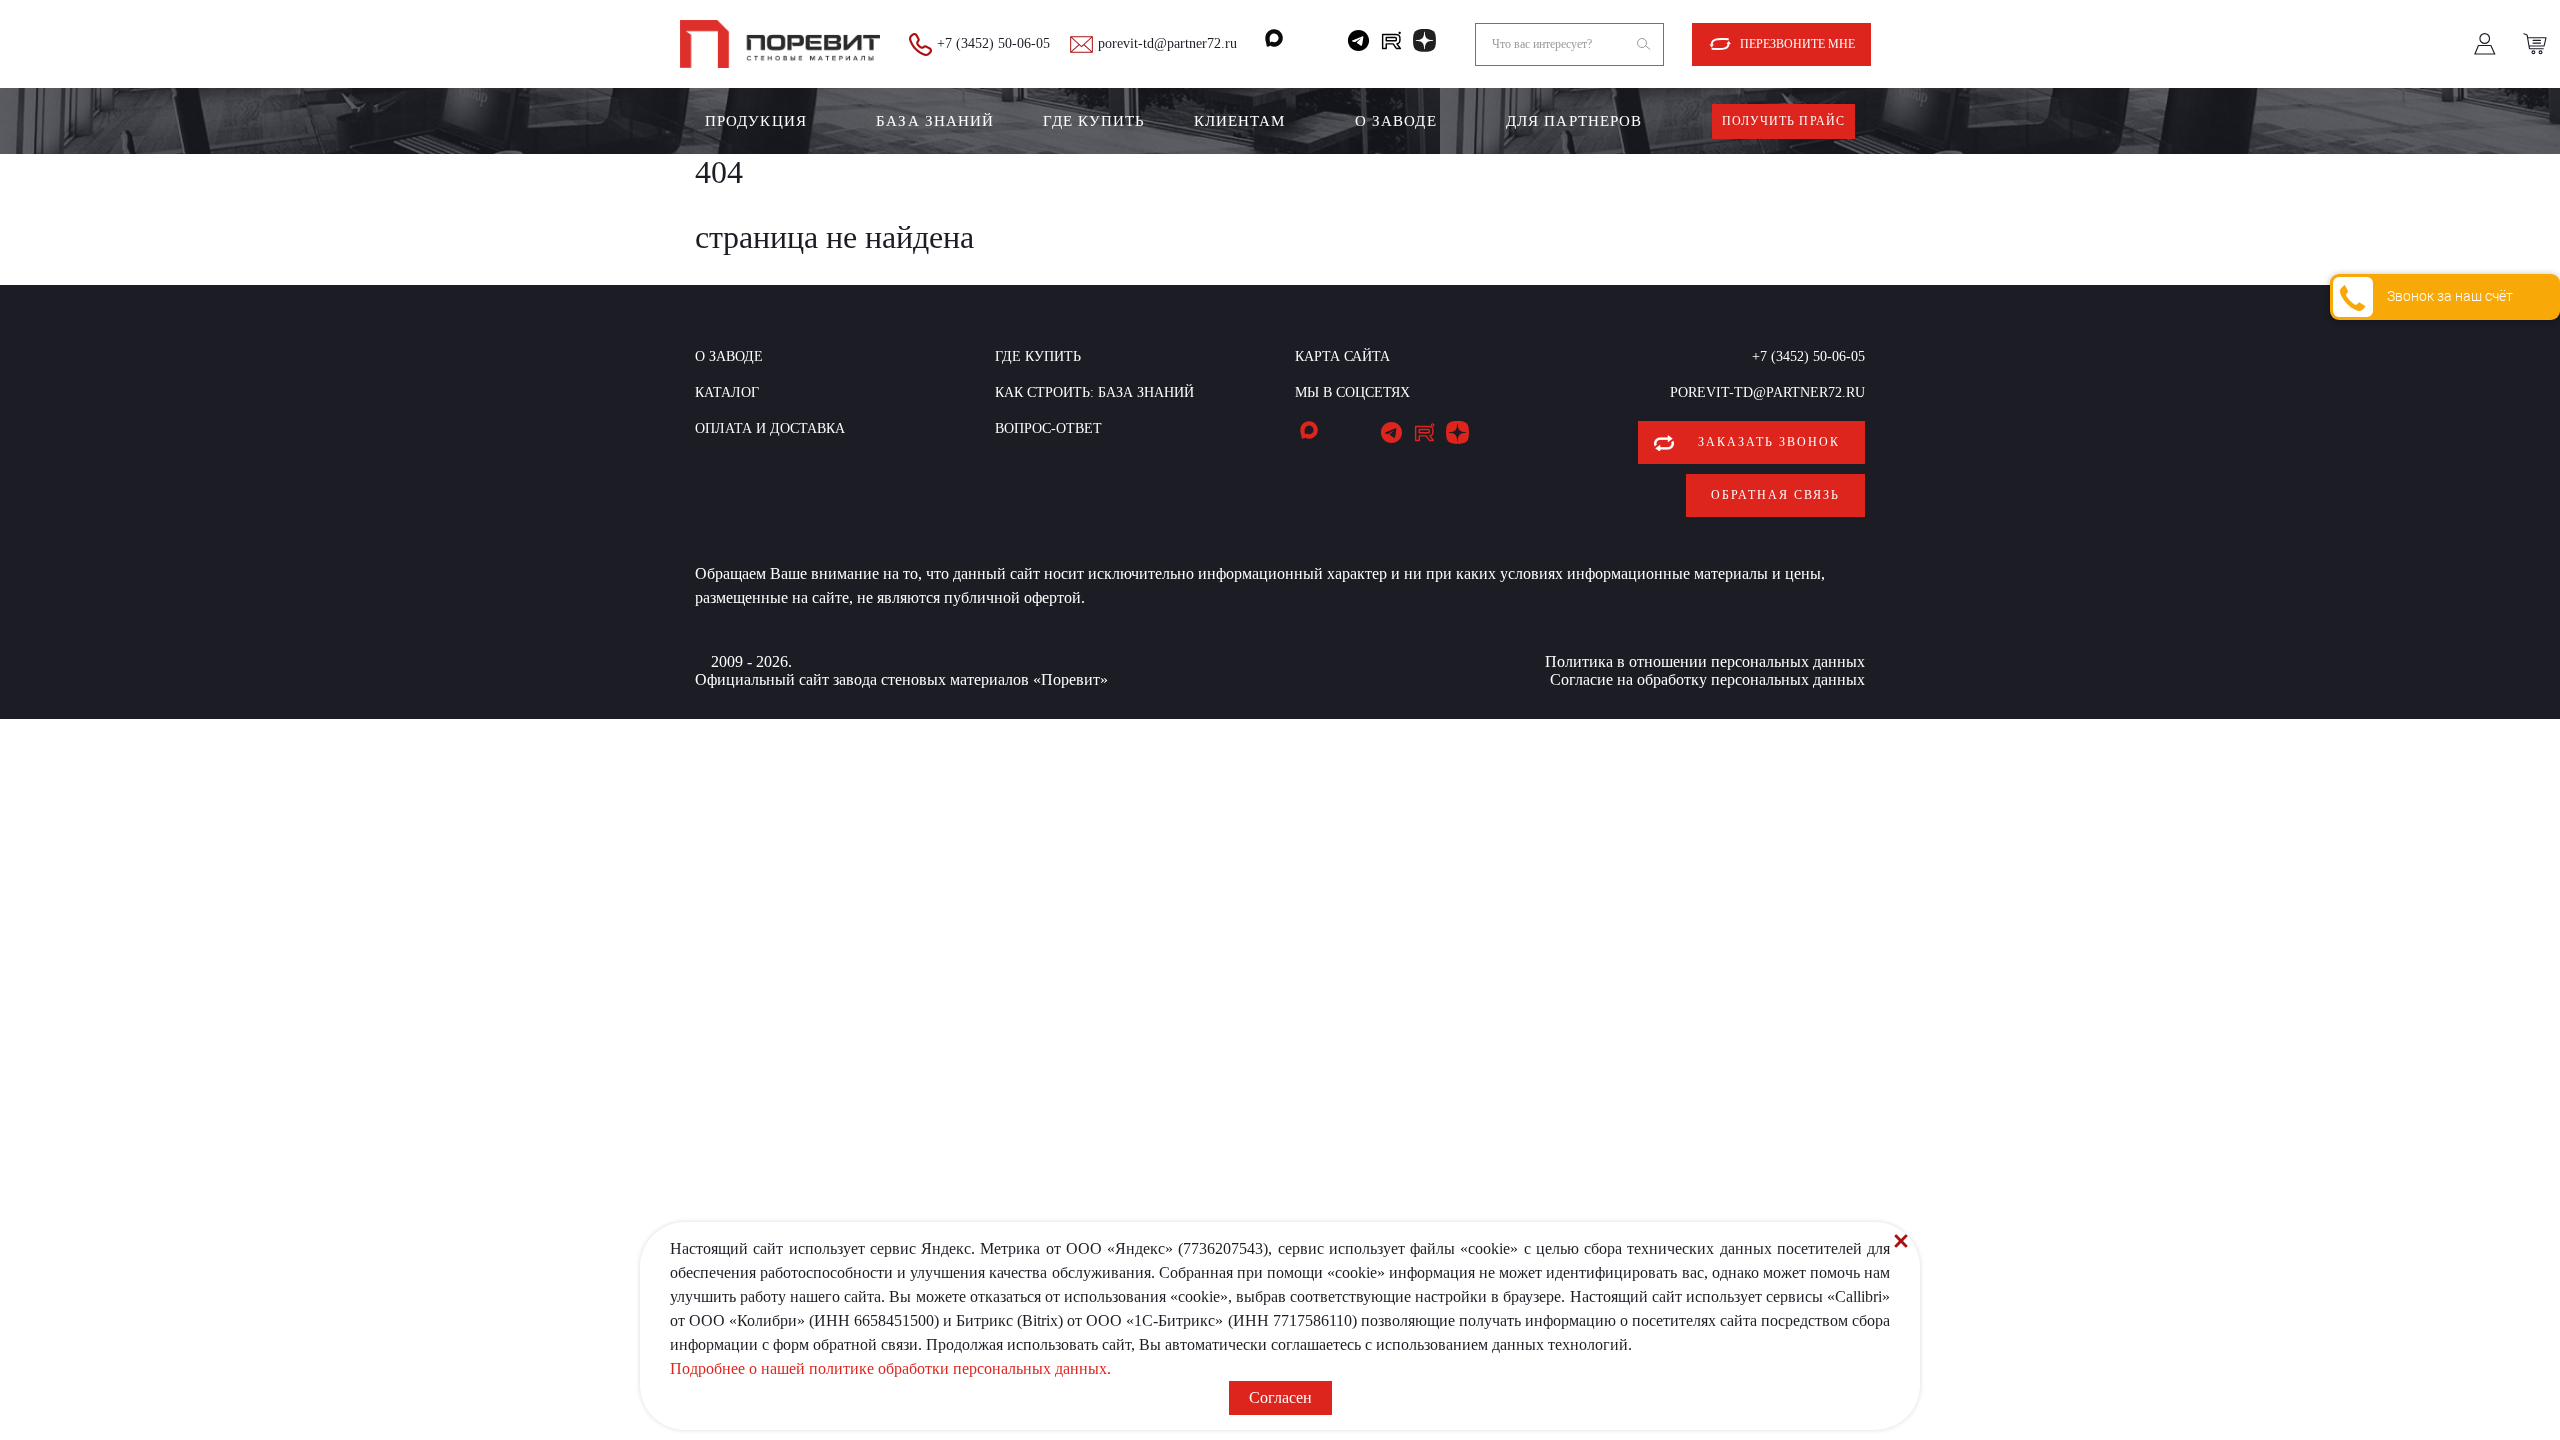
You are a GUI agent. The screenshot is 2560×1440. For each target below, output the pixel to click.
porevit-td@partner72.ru (1167, 43)
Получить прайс (1783, 121)
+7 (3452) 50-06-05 (993, 43)
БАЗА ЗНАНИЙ (935, 121)
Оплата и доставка (770, 428)
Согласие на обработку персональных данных (1707, 679)
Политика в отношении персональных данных (1705, 661)
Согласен (1280, 1397)
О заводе (1396, 121)
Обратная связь (1775, 495)
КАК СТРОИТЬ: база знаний (1094, 392)
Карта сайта (1342, 356)
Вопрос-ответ (1048, 428)
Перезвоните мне (1797, 44)
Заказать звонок (1769, 442)
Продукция (756, 121)
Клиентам (1240, 121)
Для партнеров (1574, 121)
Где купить (1094, 121)
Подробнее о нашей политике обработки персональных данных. (890, 1368)
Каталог (727, 392)
